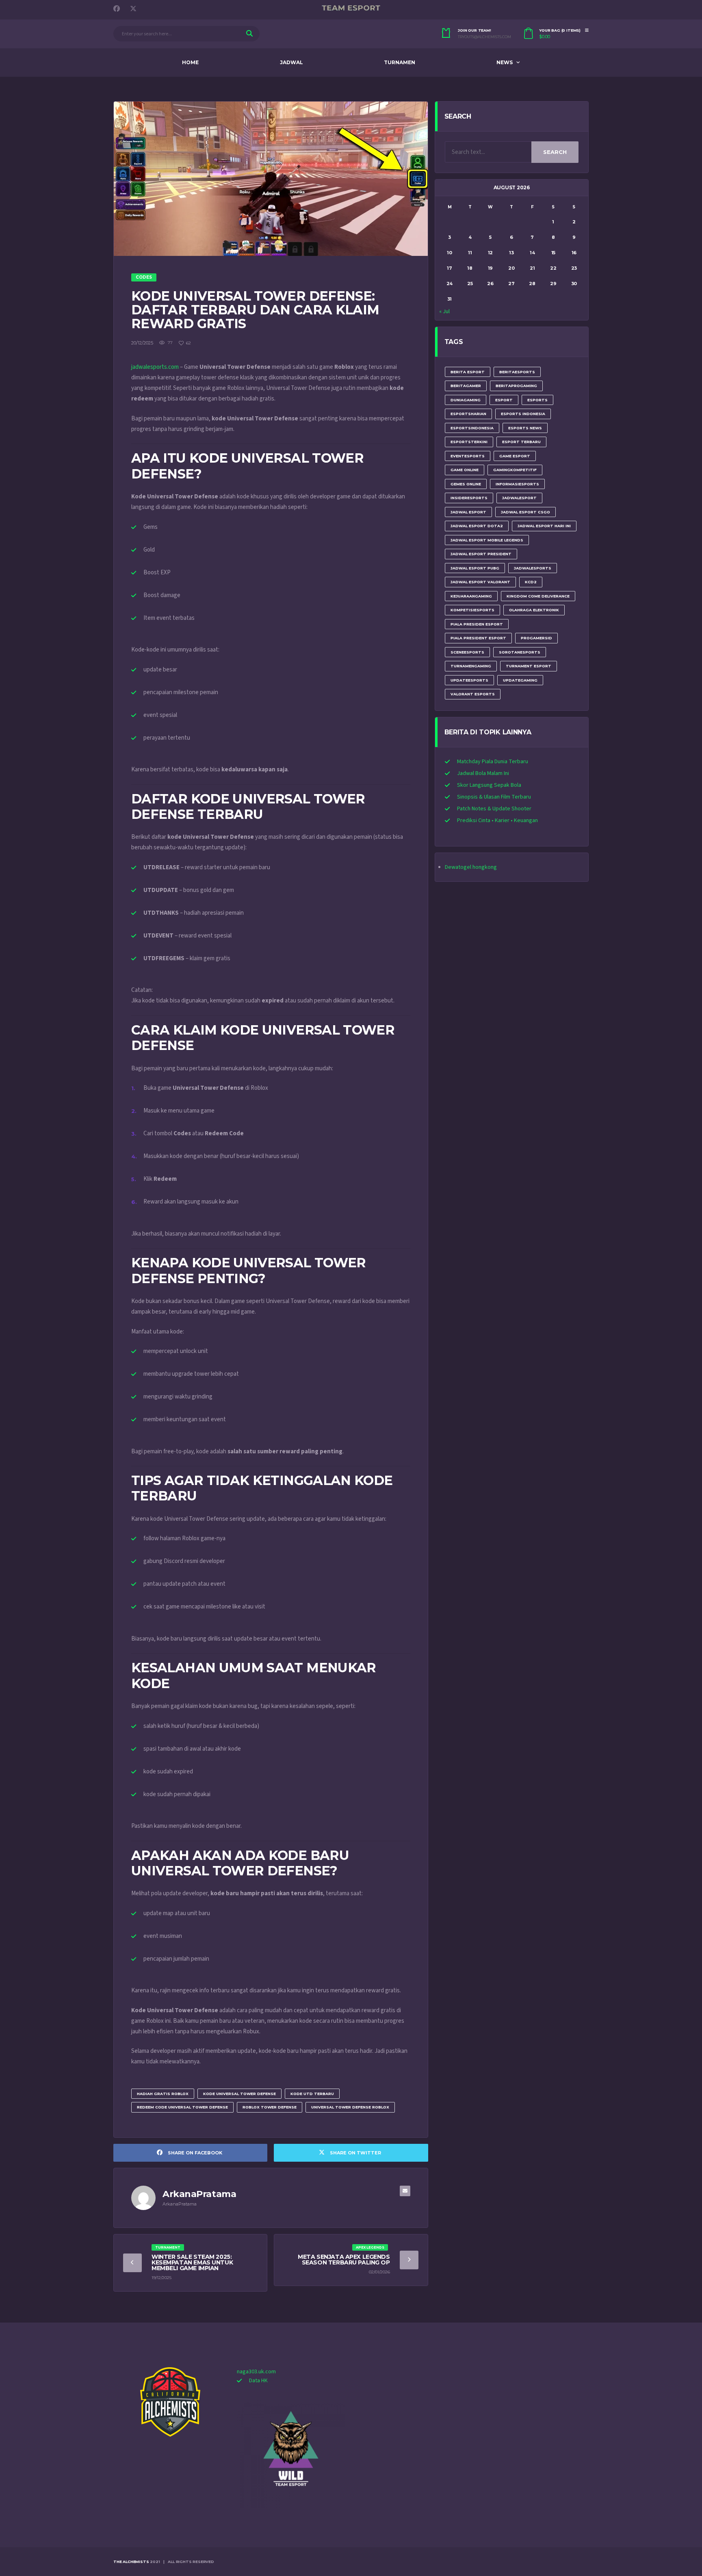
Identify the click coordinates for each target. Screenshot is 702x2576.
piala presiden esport (477, 624)
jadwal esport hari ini (544, 526)
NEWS (505, 62)
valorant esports (473, 694)
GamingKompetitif (515, 470)
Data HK (258, 2381)
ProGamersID (536, 638)
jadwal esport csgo (525, 512)
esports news (525, 428)
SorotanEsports (520, 652)
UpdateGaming (520, 680)
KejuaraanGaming (471, 596)
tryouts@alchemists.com (484, 37)
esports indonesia (523, 414)
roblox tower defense (270, 2107)
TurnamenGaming (471, 666)
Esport (504, 400)
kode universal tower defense (239, 2094)
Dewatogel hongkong (471, 867)
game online (465, 470)
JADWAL (291, 62)
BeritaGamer (466, 386)
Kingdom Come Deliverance (538, 596)
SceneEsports (467, 652)
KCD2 (531, 582)
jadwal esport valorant (480, 582)
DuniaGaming (466, 400)
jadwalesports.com (155, 367)
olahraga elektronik (534, 610)
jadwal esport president (481, 554)
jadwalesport (519, 498)
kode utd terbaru (312, 2094)
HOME (190, 62)
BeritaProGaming (516, 386)
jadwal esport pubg (475, 568)
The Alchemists (131, 2562)
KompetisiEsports (472, 610)
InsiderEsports (469, 498)
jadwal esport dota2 (477, 526)
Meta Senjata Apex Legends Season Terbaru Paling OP (344, 2260)
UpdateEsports (469, 680)
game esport (515, 456)
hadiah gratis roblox (163, 2094)
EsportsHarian (468, 414)
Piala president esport (478, 638)
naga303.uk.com (256, 2372)
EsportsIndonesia (472, 428)
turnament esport (529, 666)
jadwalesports (533, 568)
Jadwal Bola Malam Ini (483, 773)
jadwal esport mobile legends (487, 540)
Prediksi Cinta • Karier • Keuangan (497, 820)
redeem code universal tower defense (182, 2107)
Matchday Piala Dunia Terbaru (493, 762)
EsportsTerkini (469, 442)
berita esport (468, 372)
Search (555, 152)
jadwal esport (468, 512)
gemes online (466, 484)
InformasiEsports (517, 484)
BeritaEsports (517, 372)
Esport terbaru (521, 442)
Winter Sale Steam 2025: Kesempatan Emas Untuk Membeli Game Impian (192, 2262)
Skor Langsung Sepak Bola (489, 785)
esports (537, 400)
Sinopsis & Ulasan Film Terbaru (494, 797)
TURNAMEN (400, 62)
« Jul (444, 312)
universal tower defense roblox (350, 2107)
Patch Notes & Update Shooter (494, 809)
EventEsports (468, 456)
